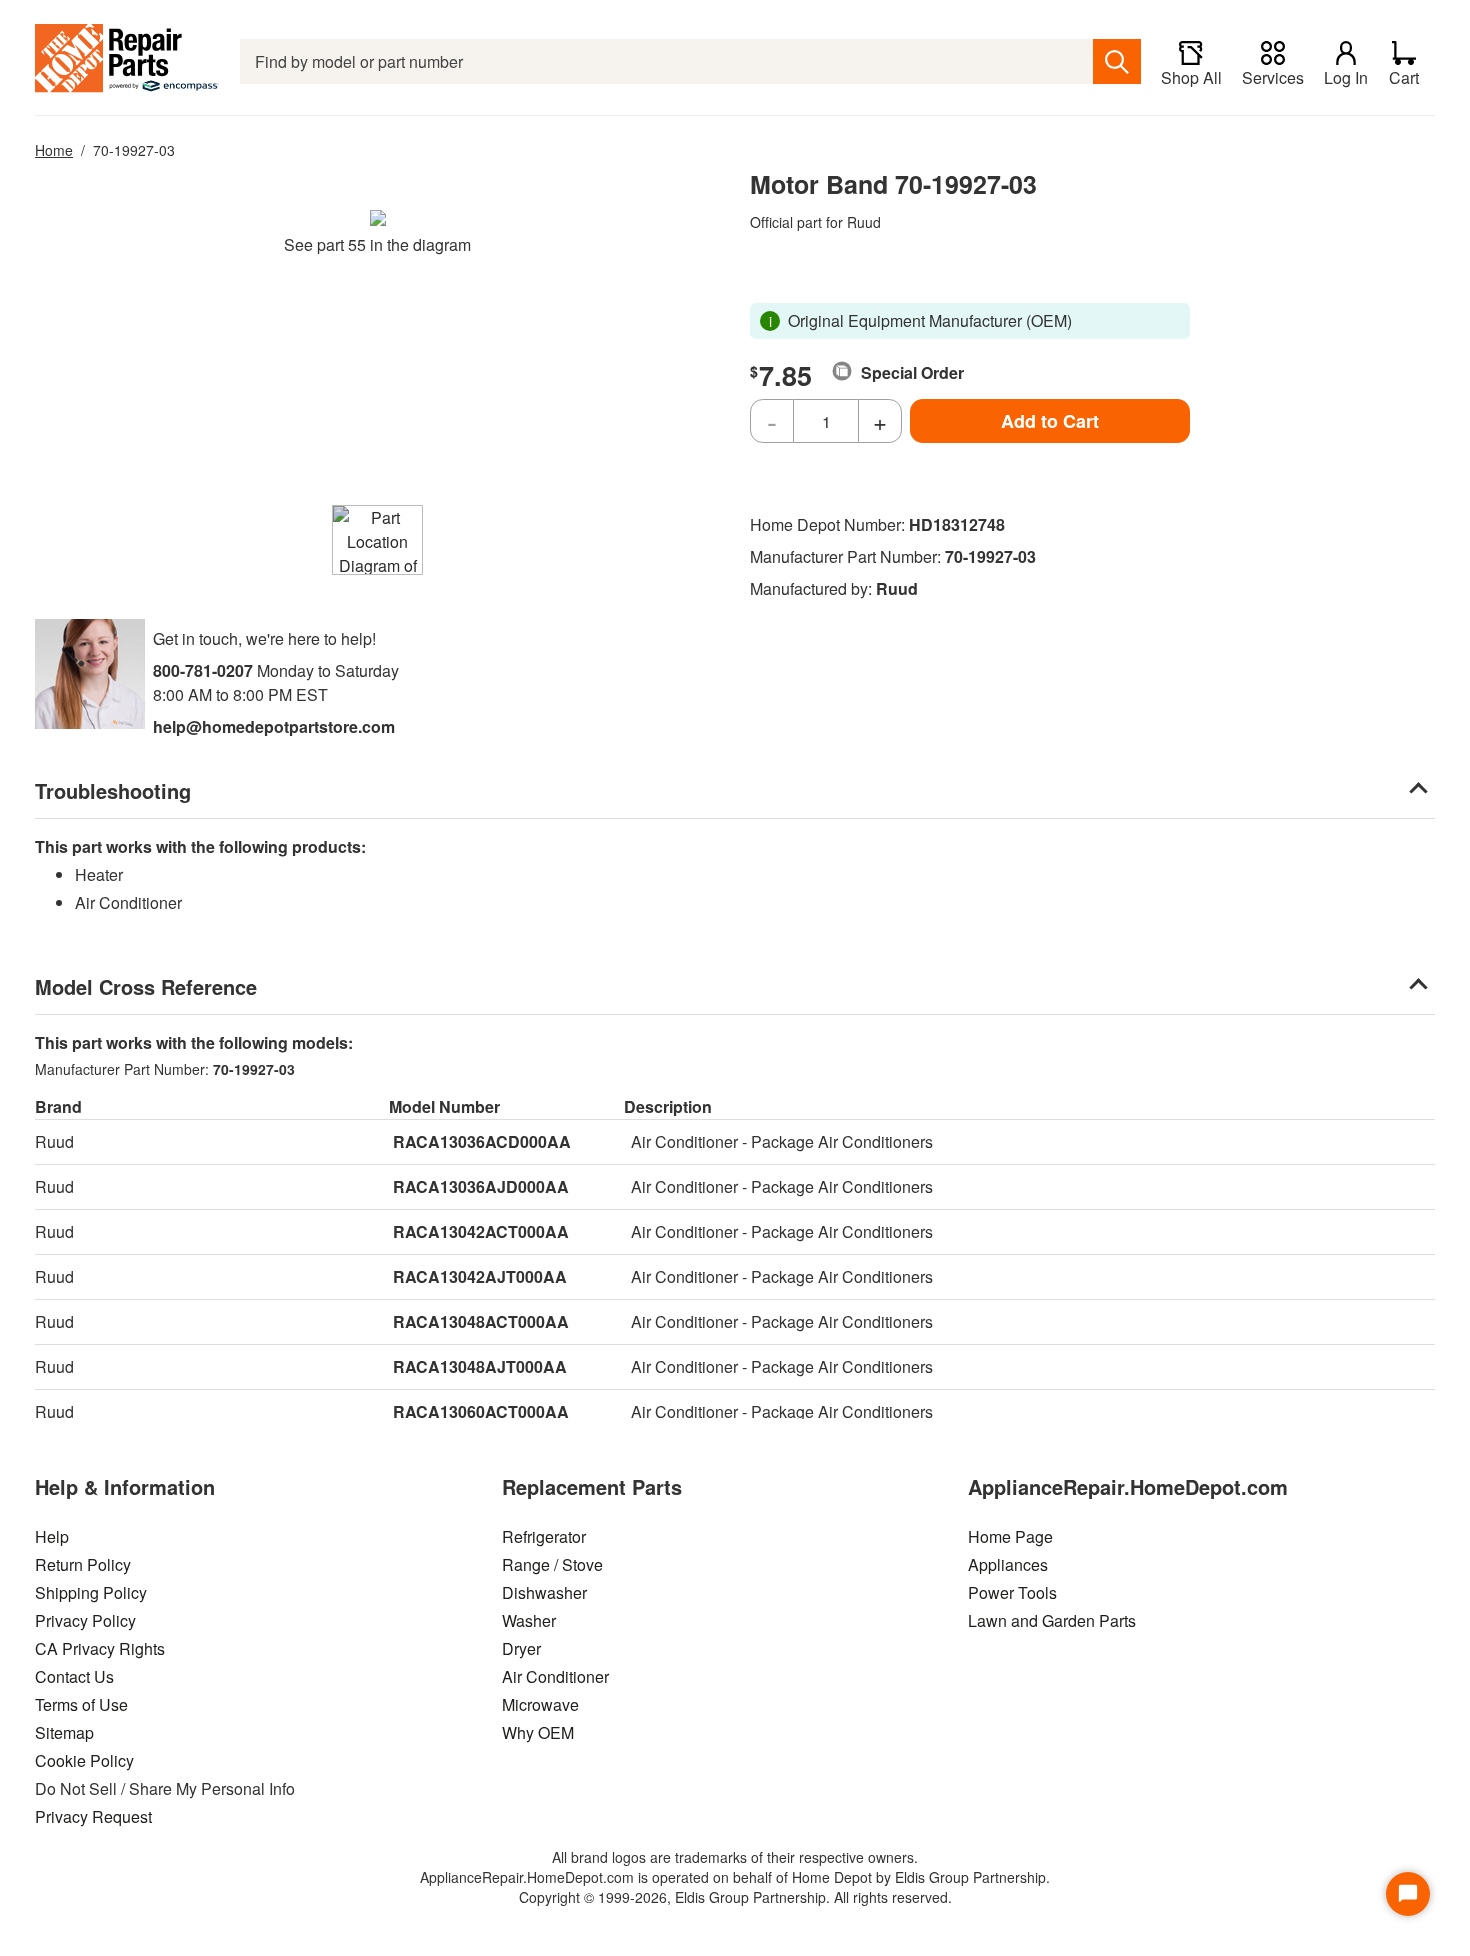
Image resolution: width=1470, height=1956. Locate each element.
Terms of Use (81, 1704)
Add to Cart (1050, 421)
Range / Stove (552, 1564)
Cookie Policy (84, 1760)
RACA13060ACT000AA (481, 1411)
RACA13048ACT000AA (481, 1321)
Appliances (1008, 1564)
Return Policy (83, 1564)
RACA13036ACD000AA (482, 1141)
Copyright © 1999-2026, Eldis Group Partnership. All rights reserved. (735, 1897)
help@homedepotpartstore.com (274, 726)
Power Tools (1012, 1592)
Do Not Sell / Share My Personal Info (165, 1788)
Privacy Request (93, 1816)
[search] (1117, 61)
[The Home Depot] (127, 61)
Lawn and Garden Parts (1052, 1620)
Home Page (1010, 1536)
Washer (529, 1620)
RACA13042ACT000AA (481, 1231)
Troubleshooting (113, 790)
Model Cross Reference (146, 986)
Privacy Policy (85, 1620)
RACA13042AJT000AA (480, 1276)
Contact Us (74, 1676)
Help (52, 1536)
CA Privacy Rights (100, 1648)
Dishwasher (544, 1592)
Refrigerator (544, 1536)
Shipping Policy (91, 1592)
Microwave (540, 1704)
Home (54, 150)
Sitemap (64, 1732)
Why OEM (538, 1732)
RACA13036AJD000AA (481, 1186)
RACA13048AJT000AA (480, 1366)
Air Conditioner (555, 1676)
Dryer (521, 1648)
